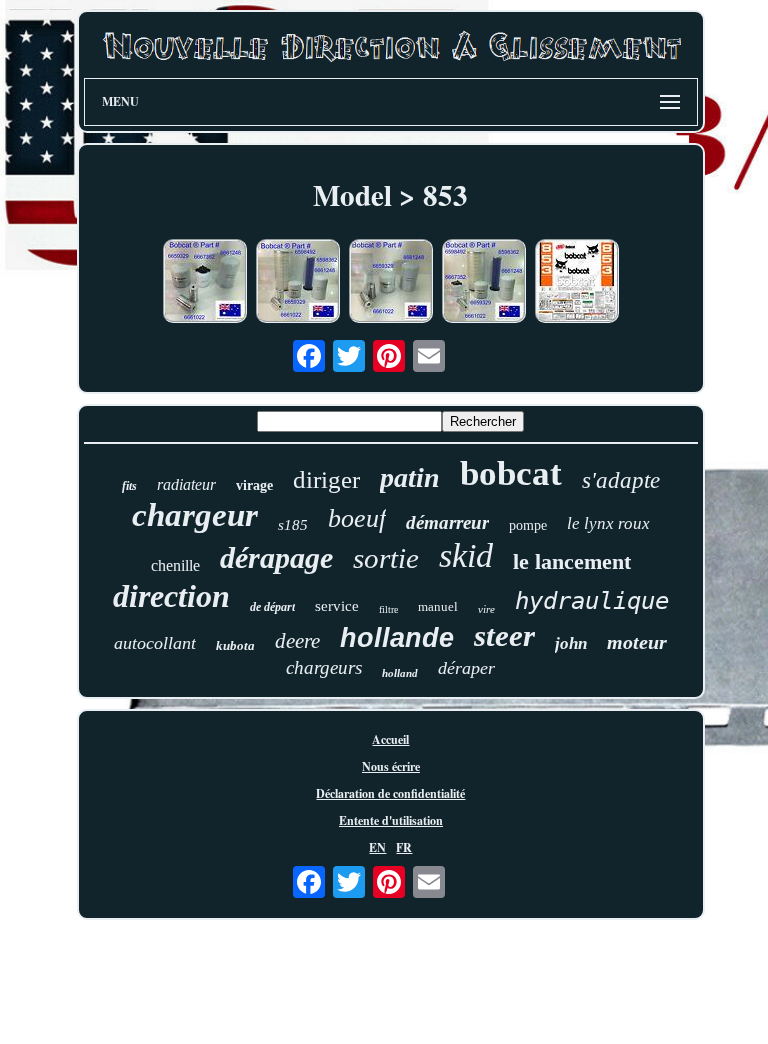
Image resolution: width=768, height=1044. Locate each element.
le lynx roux (608, 523)
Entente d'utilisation (391, 820)
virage (254, 485)
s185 (293, 525)
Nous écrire (391, 766)
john (571, 643)
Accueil (390, 739)
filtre (388, 609)
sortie (386, 558)
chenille (175, 565)
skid (466, 555)
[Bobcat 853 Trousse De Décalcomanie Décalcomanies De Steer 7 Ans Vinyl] (577, 283)
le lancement (572, 561)
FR (404, 847)
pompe (528, 525)
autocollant (155, 643)
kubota (235, 645)
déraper (466, 668)
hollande (397, 638)
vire (486, 609)
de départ (272, 607)
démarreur (447, 522)
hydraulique (592, 601)
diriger (326, 479)
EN (377, 847)
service (337, 606)
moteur (637, 642)
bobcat (511, 473)
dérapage (276, 557)
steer (504, 635)
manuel (438, 606)
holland (400, 673)
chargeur (195, 515)
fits (129, 486)
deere (297, 641)
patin (410, 477)
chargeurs (324, 667)
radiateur (186, 484)
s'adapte (621, 480)
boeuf (357, 518)
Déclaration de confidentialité (390, 793)
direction (171, 596)
